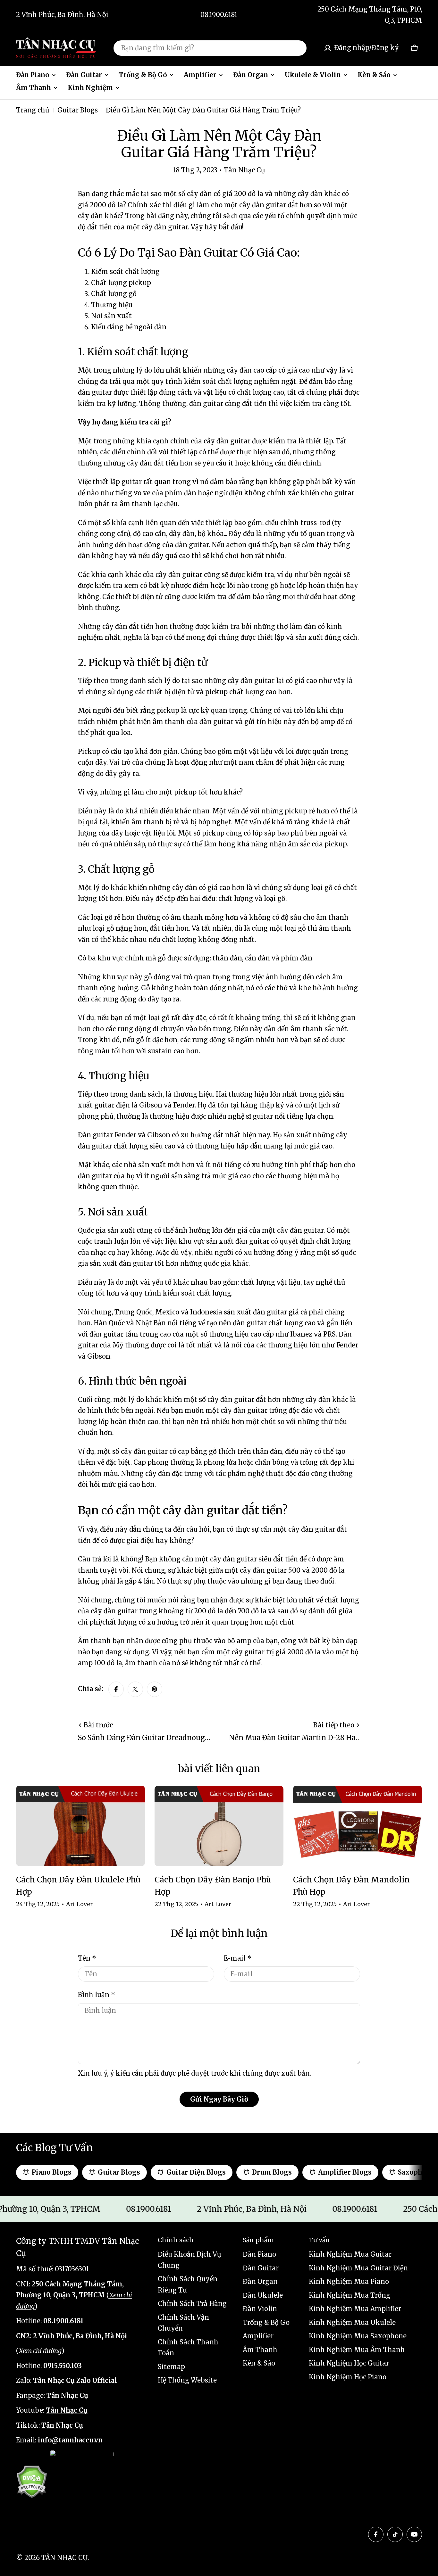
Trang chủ (33, 110)
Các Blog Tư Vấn (55, 2148)
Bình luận (97, 1995)
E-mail (238, 1958)
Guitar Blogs (78, 110)
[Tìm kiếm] (298, 48)
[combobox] (210, 48)
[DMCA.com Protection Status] (32, 2482)
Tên (87, 1958)
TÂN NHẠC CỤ (64, 2558)
